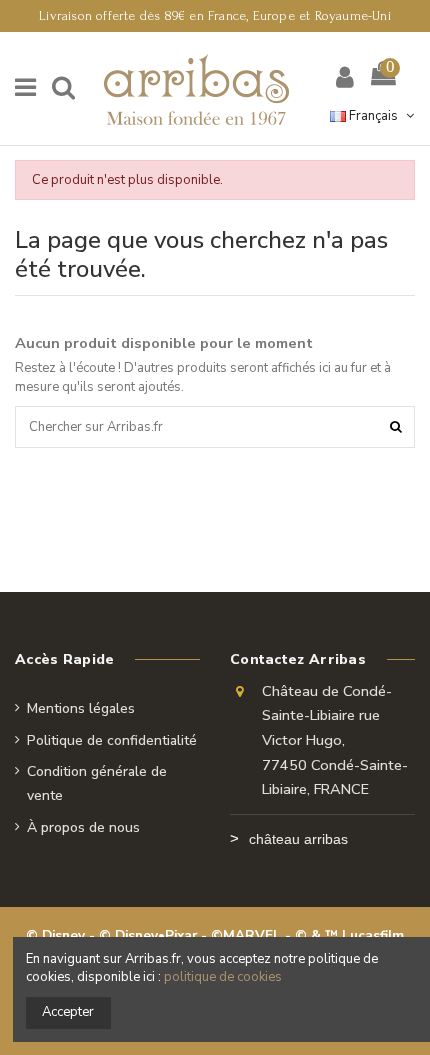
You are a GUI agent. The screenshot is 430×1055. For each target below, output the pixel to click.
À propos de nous (83, 827)
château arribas (298, 839)
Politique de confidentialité (112, 740)
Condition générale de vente (97, 783)
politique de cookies (223, 977)
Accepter (68, 1012)
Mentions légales (81, 708)
